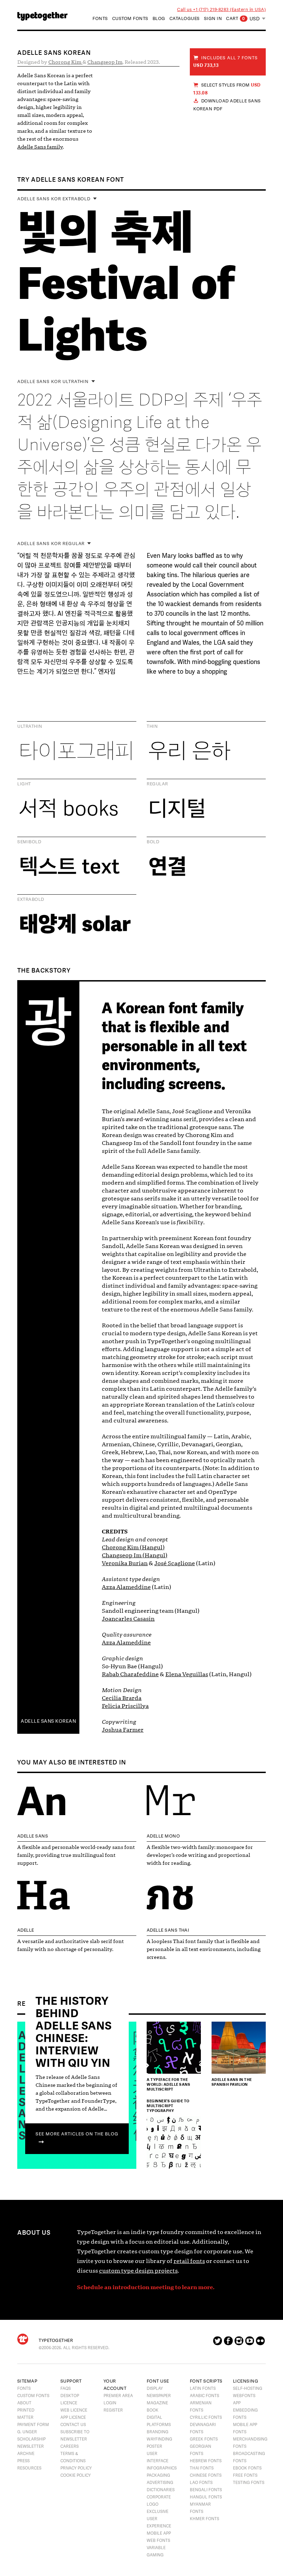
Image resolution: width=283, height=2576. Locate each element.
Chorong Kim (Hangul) (133, 1547)
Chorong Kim (65, 62)
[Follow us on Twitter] (218, 2343)
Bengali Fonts (206, 2490)
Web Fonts (158, 2540)
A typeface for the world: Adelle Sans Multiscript (168, 2084)
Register (113, 2410)
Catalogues (185, 19)
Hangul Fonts (206, 2497)
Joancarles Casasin (128, 1619)
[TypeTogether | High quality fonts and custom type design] (23, 2339)
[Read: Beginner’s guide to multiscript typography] (174, 2144)
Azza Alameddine (126, 1587)
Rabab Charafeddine (130, 1674)
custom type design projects (138, 2271)
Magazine (157, 2403)
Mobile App (159, 2533)
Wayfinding (159, 2439)
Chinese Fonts (206, 2475)
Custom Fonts (130, 19)
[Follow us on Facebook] (228, 2343)
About (24, 2403)
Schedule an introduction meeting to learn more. (146, 2287)
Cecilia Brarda (122, 1698)
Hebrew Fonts (206, 2461)
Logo (153, 2504)
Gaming (155, 2555)
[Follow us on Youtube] (250, 2343)
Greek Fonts (204, 2439)
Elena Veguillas (187, 1674)
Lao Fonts (201, 2483)
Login (110, 2403)
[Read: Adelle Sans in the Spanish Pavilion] (239, 2049)
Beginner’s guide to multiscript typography (168, 2106)
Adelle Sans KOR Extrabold (54, 199)
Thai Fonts (202, 2468)
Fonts (24, 2388)
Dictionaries (161, 2490)
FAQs (66, 2388)
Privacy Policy (76, 2468)
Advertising (160, 2483)
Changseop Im (105, 62)
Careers (70, 2446)
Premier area (118, 2396)
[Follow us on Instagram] (239, 2343)
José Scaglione (175, 1563)
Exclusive (158, 2512)
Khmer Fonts (204, 2519)
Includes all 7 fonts (226, 62)
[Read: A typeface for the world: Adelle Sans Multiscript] (174, 2049)
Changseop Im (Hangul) (135, 1555)
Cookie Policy (76, 2475)
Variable (156, 2548)
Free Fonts (245, 2475)
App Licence (73, 2417)
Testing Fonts (249, 2483)
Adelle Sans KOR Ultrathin (53, 382)
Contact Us (73, 2425)
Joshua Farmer (123, 1730)
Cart (236, 19)
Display (155, 2388)
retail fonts (189, 2261)
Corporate (159, 2497)
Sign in (213, 19)
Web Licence (74, 2410)
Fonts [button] (100, 19)
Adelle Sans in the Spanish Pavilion (232, 2082)
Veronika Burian (125, 1563)
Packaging (158, 2475)
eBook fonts (247, 2468)
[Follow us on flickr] (260, 2343)
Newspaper (159, 2396)
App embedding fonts (245, 2410)
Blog (159, 19)
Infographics (162, 2468)
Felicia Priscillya (125, 1706)
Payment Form (33, 2425)
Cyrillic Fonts (206, 2417)
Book (153, 2410)
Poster (154, 2446)
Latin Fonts (203, 2388)
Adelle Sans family (40, 147)
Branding (158, 2432)
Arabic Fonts (204, 2396)
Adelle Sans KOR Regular (51, 544)
